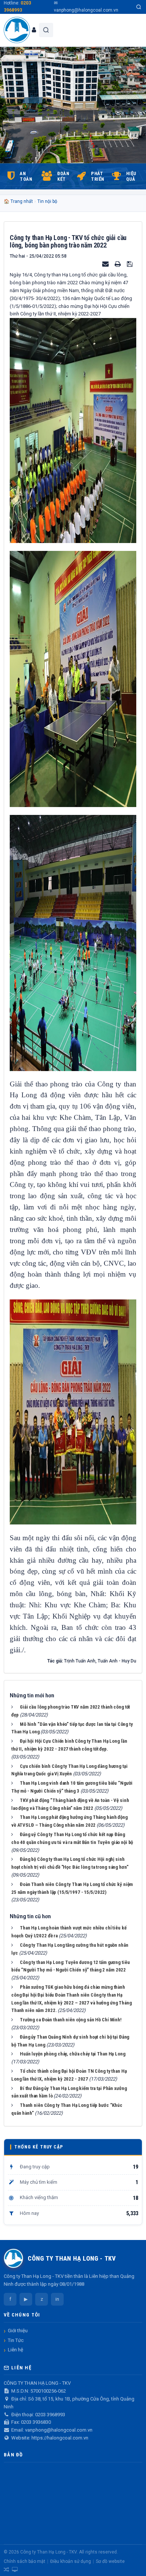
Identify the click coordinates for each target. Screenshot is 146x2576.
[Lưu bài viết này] (131, 264)
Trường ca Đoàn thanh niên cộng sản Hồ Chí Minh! (71, 2020)
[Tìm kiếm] (139, 7)
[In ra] (118, 264)
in (57, 2299)
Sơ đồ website (110, 2561)
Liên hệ (16, 2350)
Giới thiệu (18, 2331)
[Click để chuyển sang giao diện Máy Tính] (15, 2570)
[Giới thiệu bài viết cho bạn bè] (106, 264)
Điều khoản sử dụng (71, 2561)
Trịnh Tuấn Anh (80, 1661)
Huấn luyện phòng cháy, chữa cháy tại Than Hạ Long (73, 2054)
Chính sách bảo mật (25, 2561)
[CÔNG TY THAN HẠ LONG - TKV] (17, 30)
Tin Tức (16, 2340)
